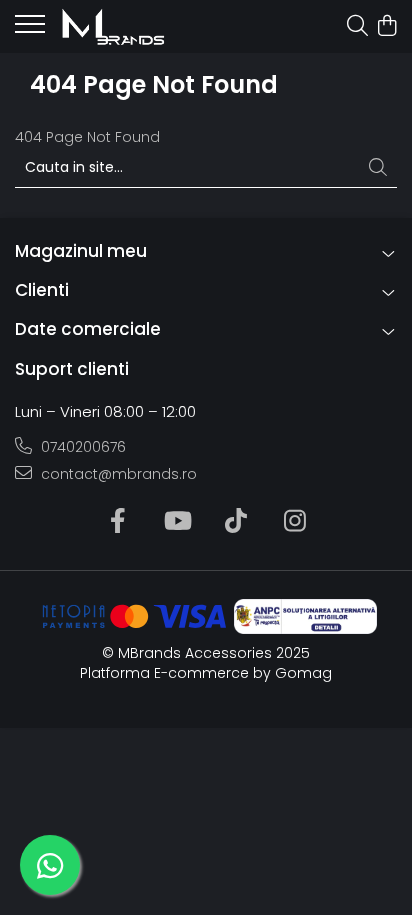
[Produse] (30, 30)
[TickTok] (235, 522)
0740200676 (81, 447)
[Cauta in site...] (357, 27)
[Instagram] (294, 522)
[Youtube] (176, 522)
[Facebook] (117, 522)
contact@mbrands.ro (117, 474)
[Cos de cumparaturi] (386, 27)
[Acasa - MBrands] (130, 27)
